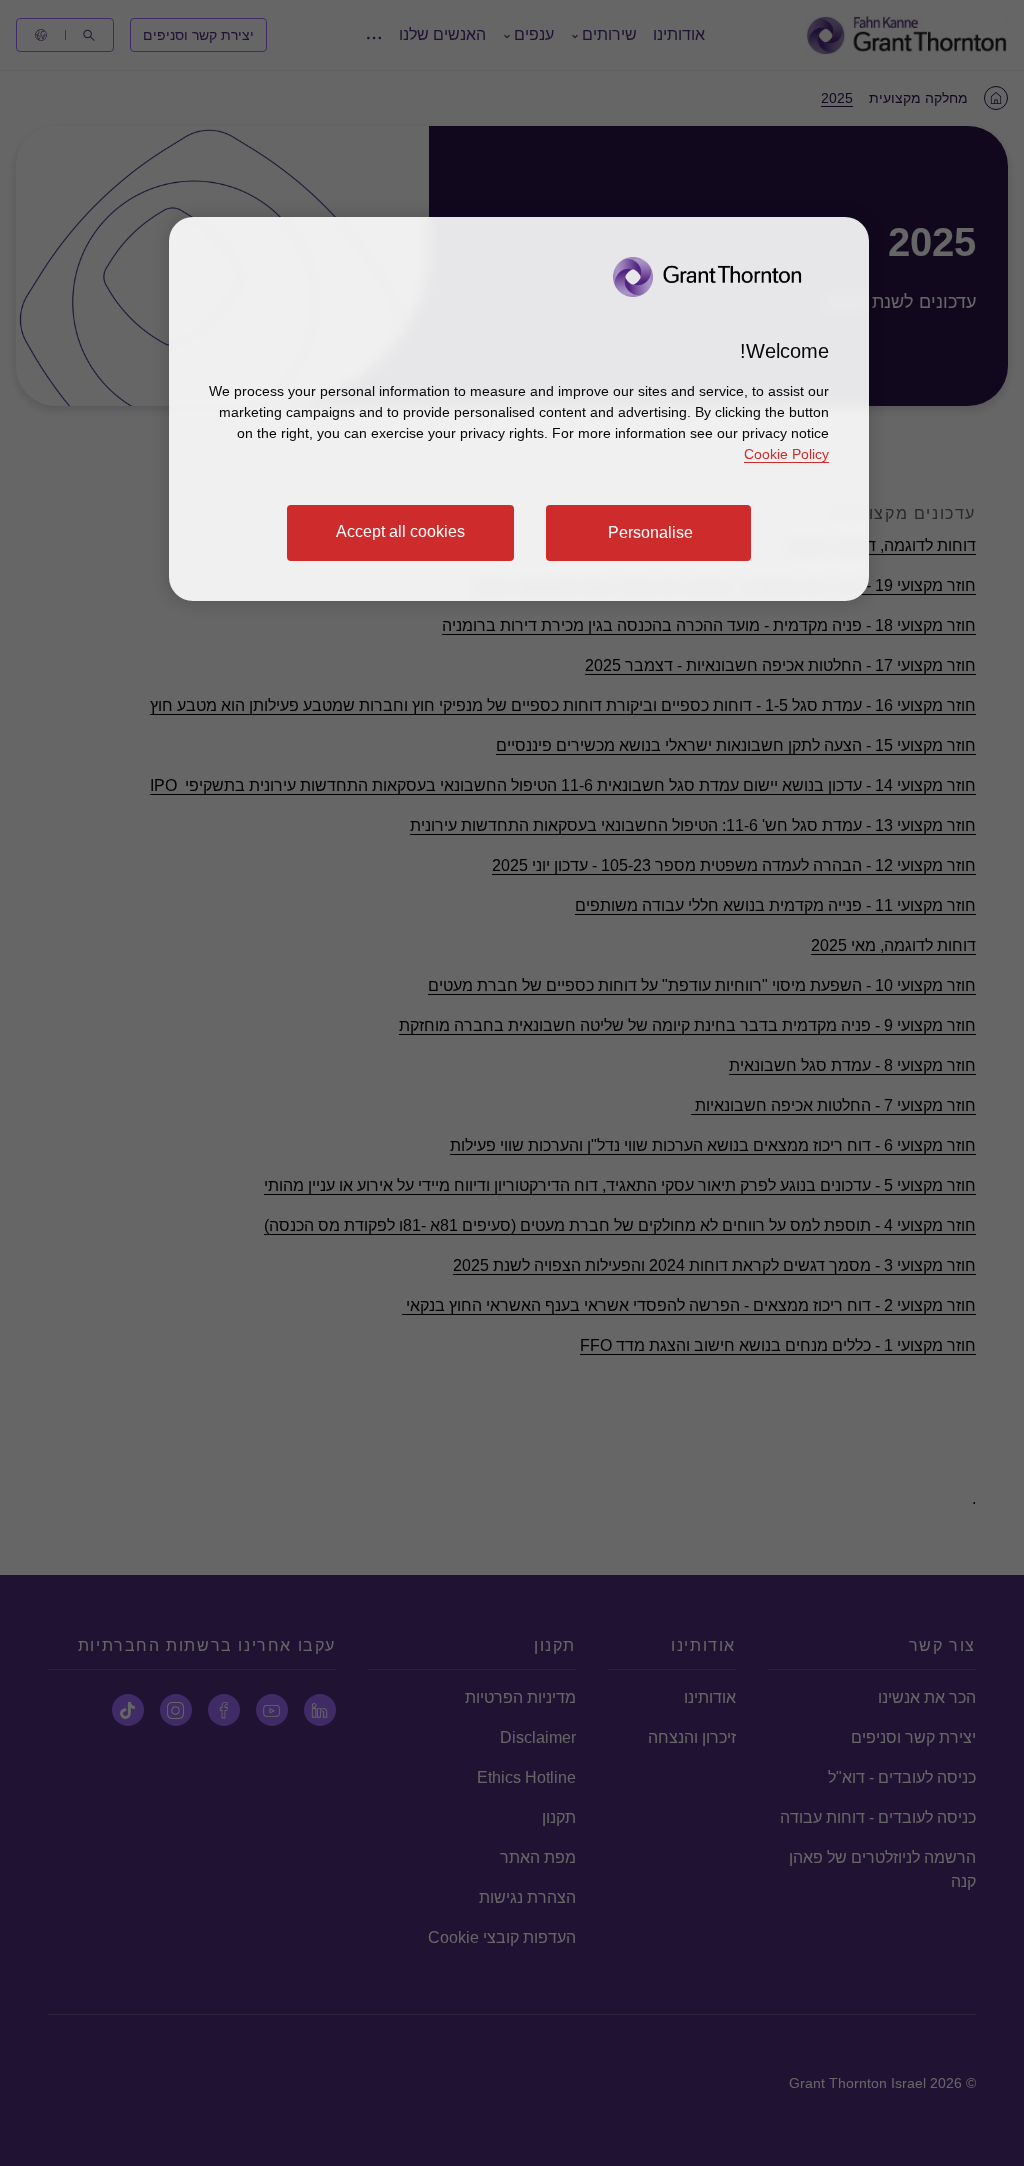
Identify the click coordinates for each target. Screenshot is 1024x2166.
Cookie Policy (786, 454)
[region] (519, 409)
